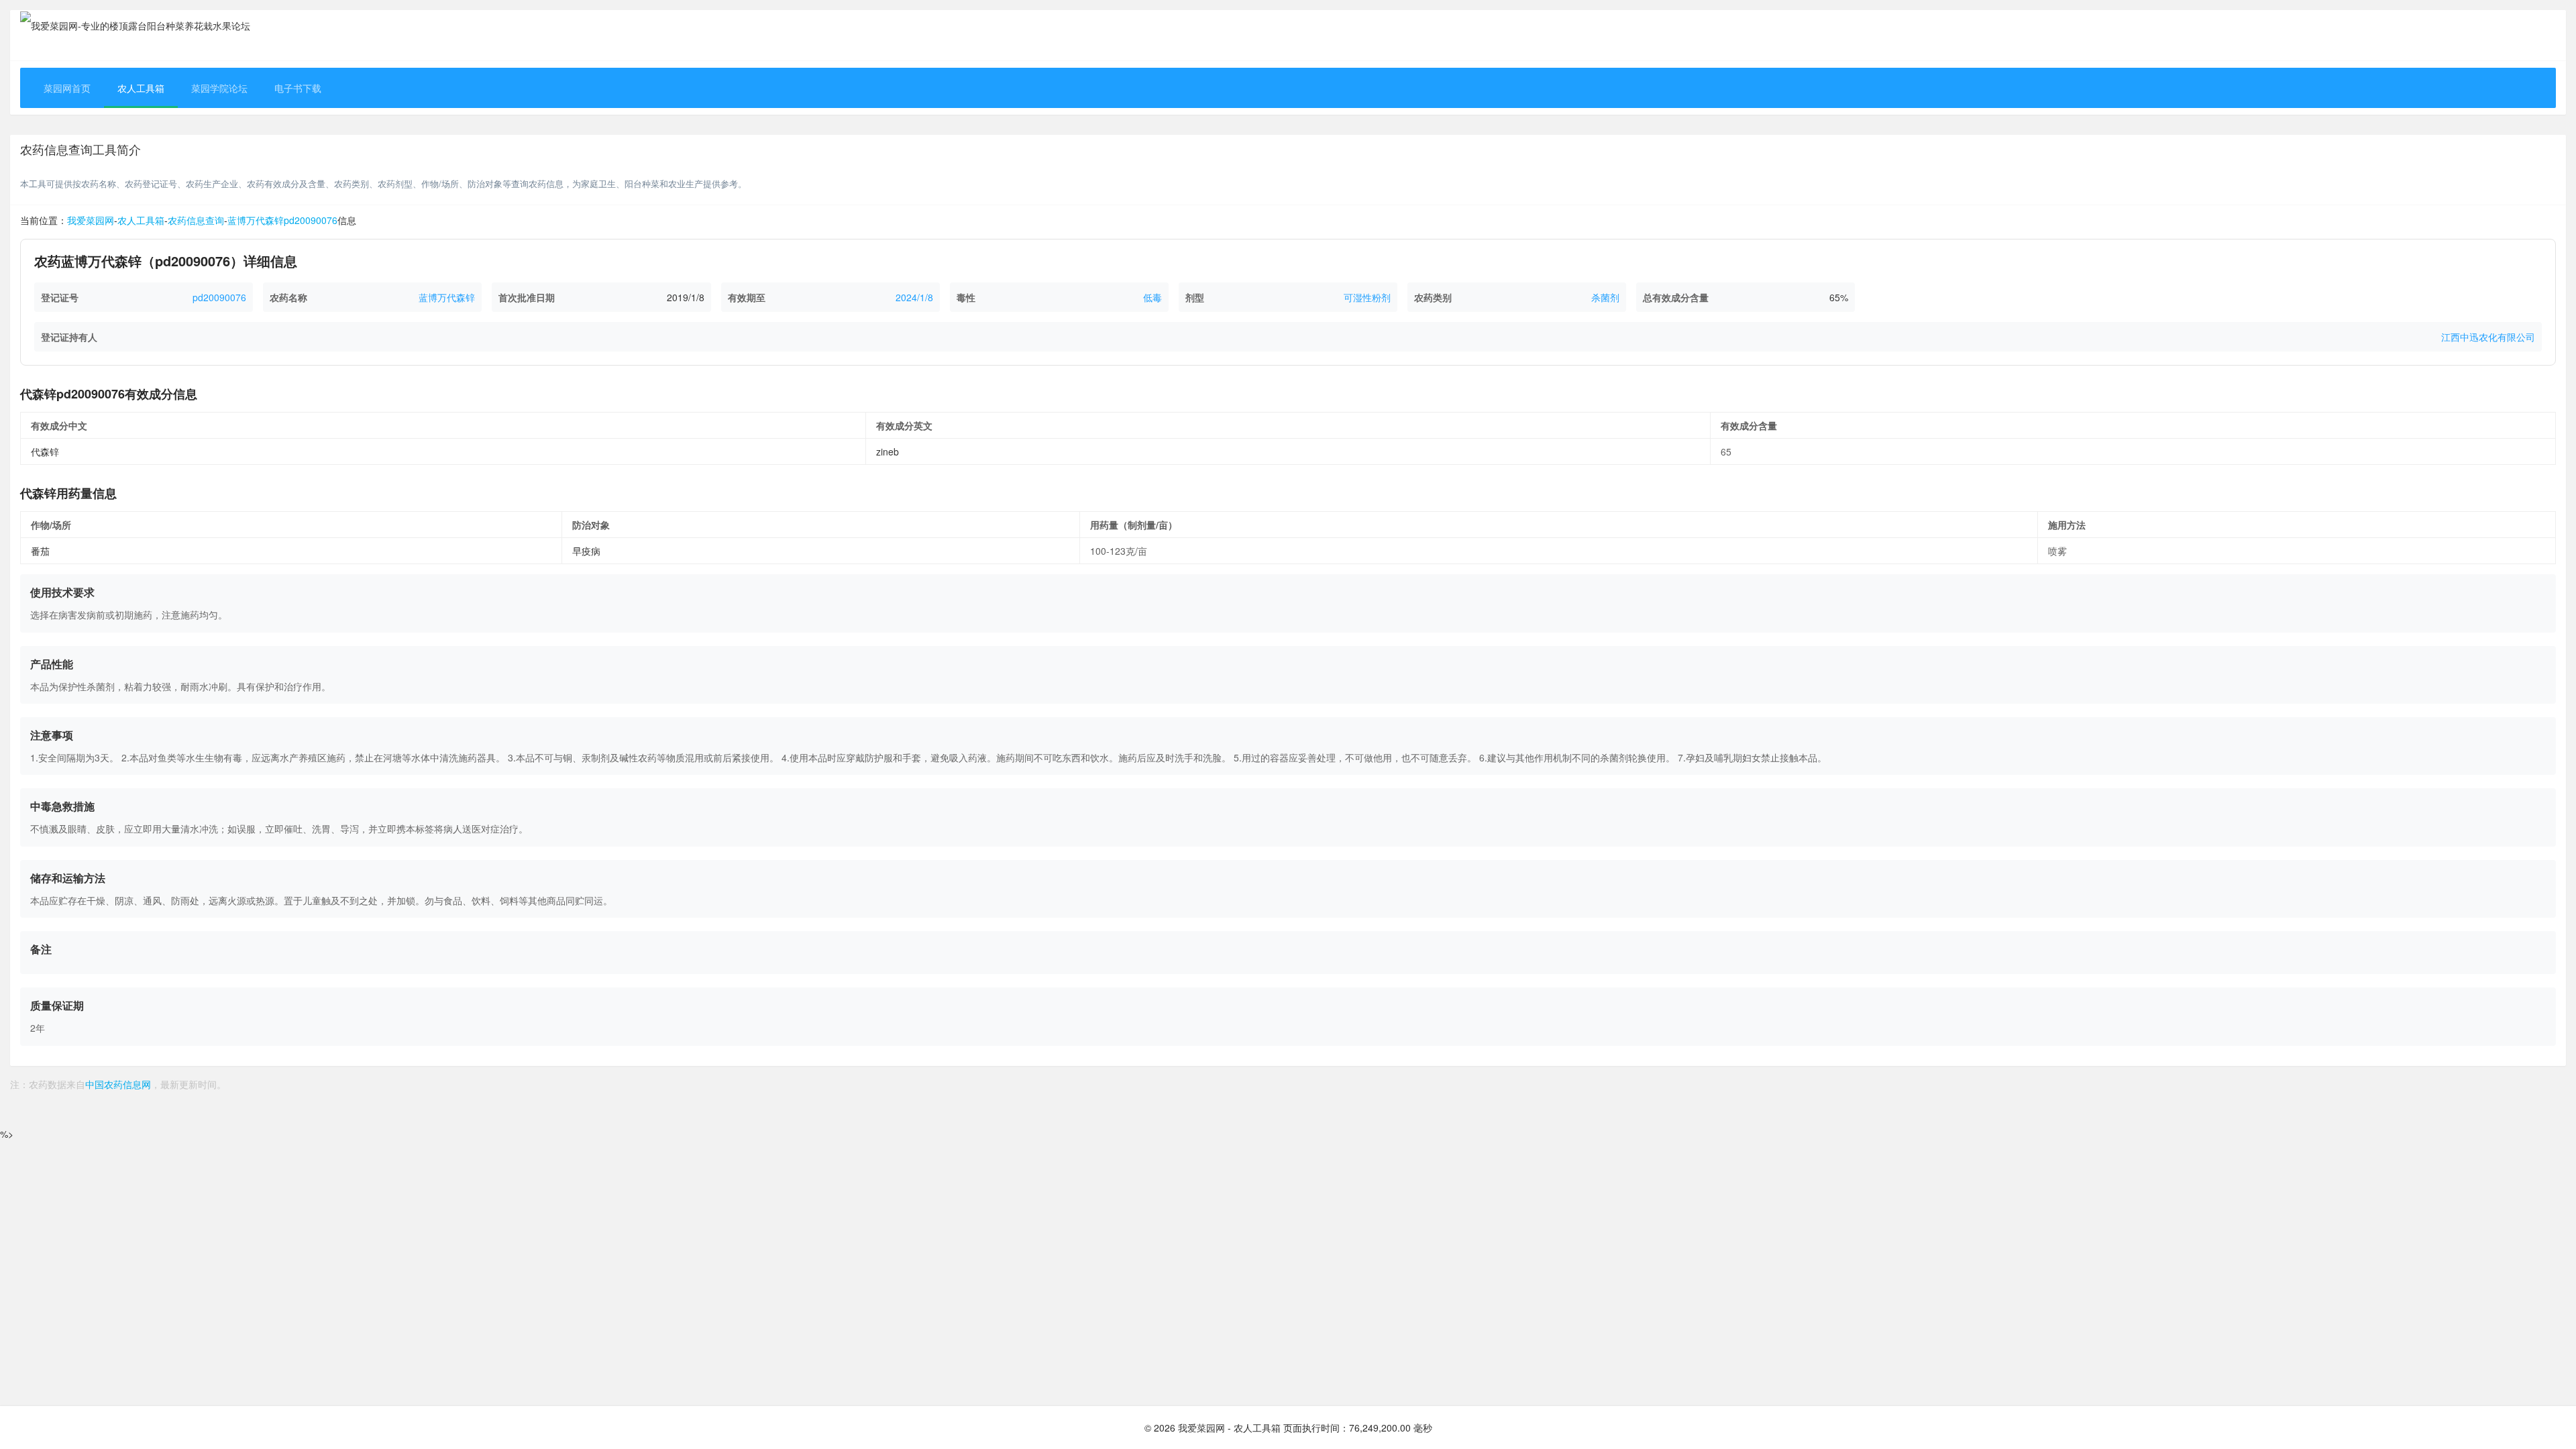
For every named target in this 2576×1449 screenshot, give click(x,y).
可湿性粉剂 (1367, 297)
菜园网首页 (67, 88)
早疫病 (586, 551)
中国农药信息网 (118, 1084)
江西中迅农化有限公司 (2488, 337)
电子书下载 (298, 88)
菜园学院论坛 (219, 88)
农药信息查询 (56, 149)
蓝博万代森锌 (447, 297)
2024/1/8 (914, 297)
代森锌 (45, 451)
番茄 (40, 551)
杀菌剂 (1605, 297)
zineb (888, 451)
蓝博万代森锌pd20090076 (282, 220)
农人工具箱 (141, 88)
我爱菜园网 (91, 220)
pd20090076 (219, 297)
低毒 (1152, 297)
